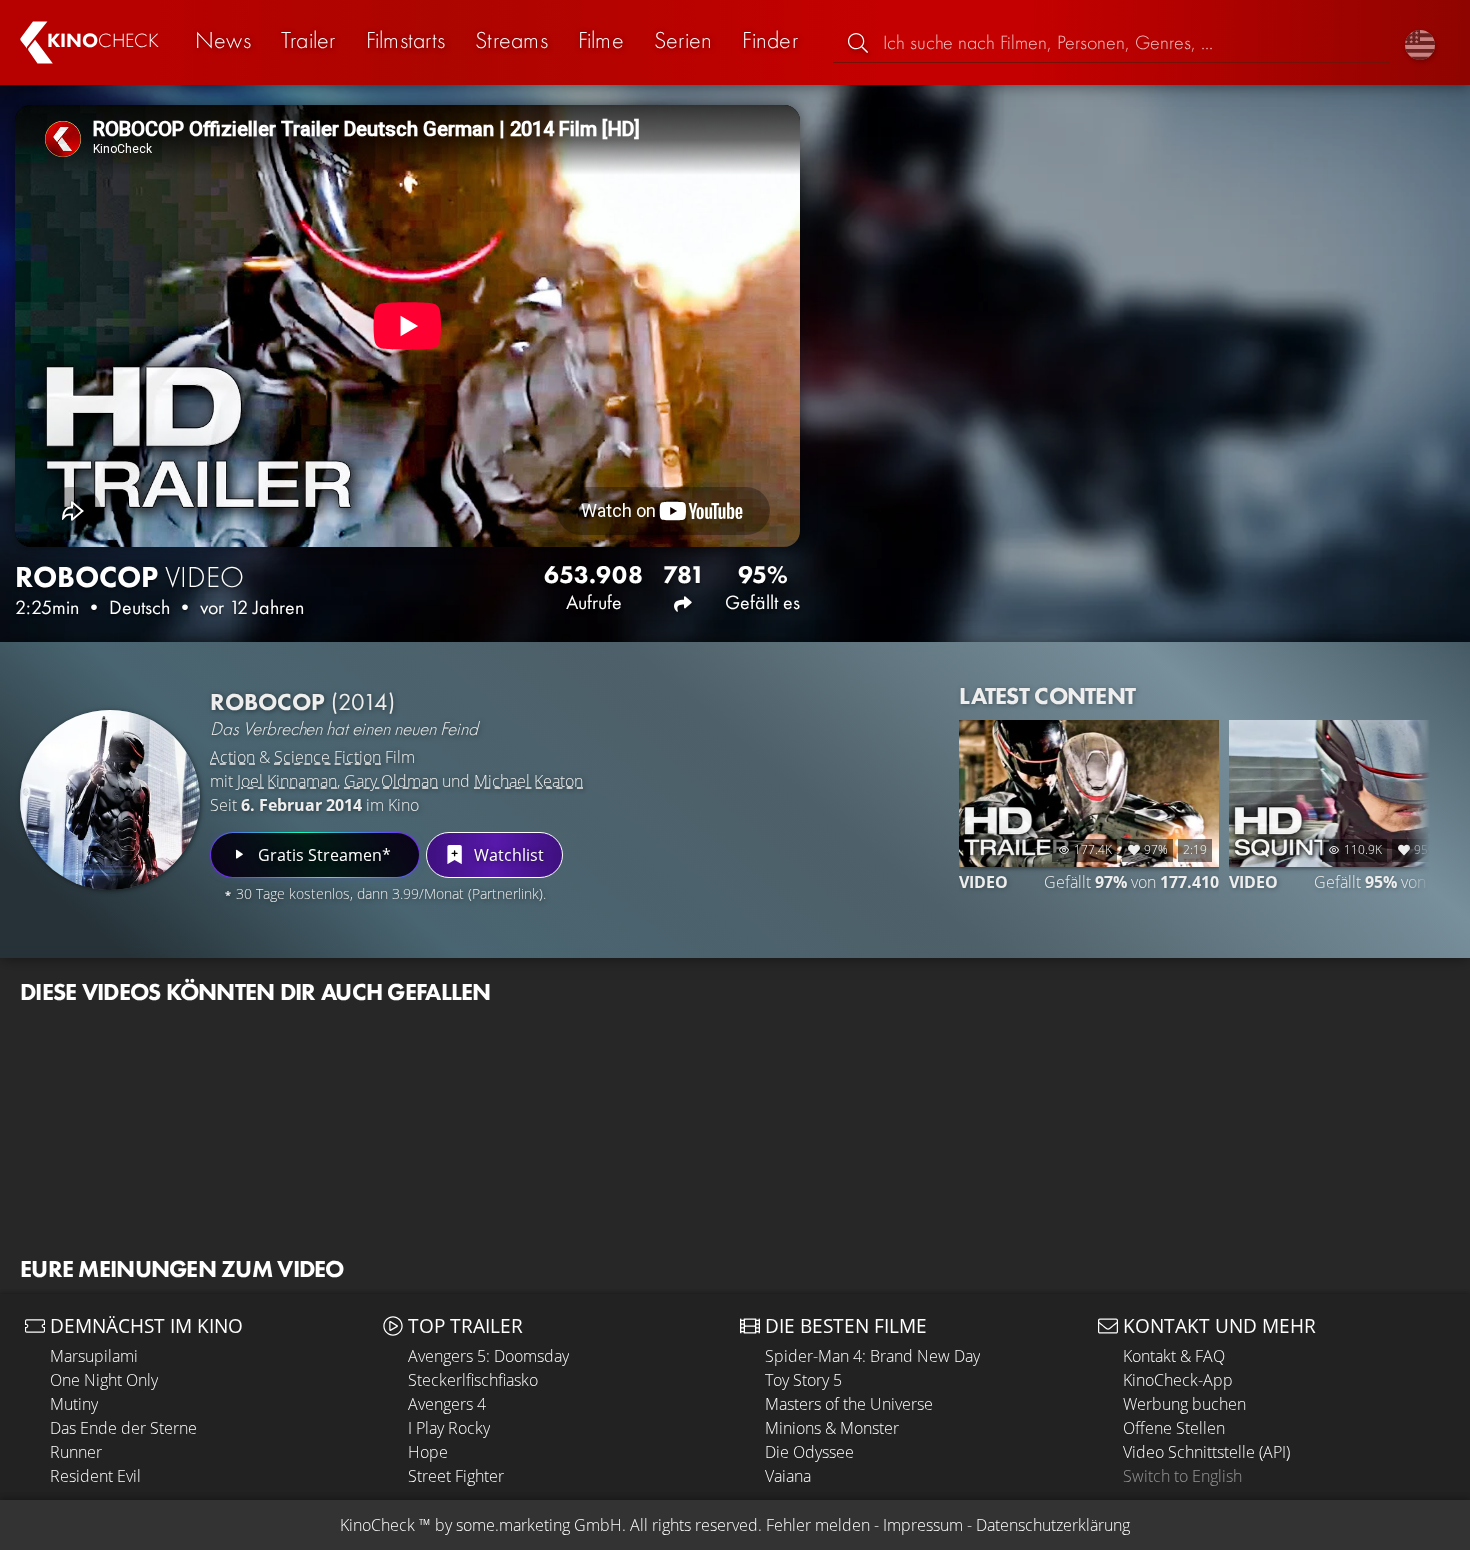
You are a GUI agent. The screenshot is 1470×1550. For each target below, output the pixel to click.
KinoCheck (377, 1525)
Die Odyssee (809, 1452)
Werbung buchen (1184, 1404)
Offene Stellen (1174, 1428)
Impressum (923, 1525)
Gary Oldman (391, 781)
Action (232, 757)
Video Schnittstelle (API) (1206, 1452)
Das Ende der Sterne (123, 1428)
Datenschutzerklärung (1053, 1525)
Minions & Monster (832, 1428)
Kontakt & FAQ (1174, 1356)
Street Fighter (456, 1476)
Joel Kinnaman (287, 781)
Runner (76, 1452)
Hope (428, 1452)
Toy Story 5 (803, 1380)
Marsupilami (94, 1356)
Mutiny (74, 1404)
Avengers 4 (447, 1404)
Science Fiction (327, 757)
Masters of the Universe (849, 1404)
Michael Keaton (528, 781)
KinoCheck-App (1178, 1380)
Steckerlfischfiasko (473, 1380)
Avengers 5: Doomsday (488, 1356)
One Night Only (104, 1380)
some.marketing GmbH (539, 1525)
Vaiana (788, 1476)
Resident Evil (95, 1476)
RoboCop (302, 701)
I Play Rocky (449, 1428)
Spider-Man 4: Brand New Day (872, 1356)
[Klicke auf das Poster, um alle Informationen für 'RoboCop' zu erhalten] (110, 800)
